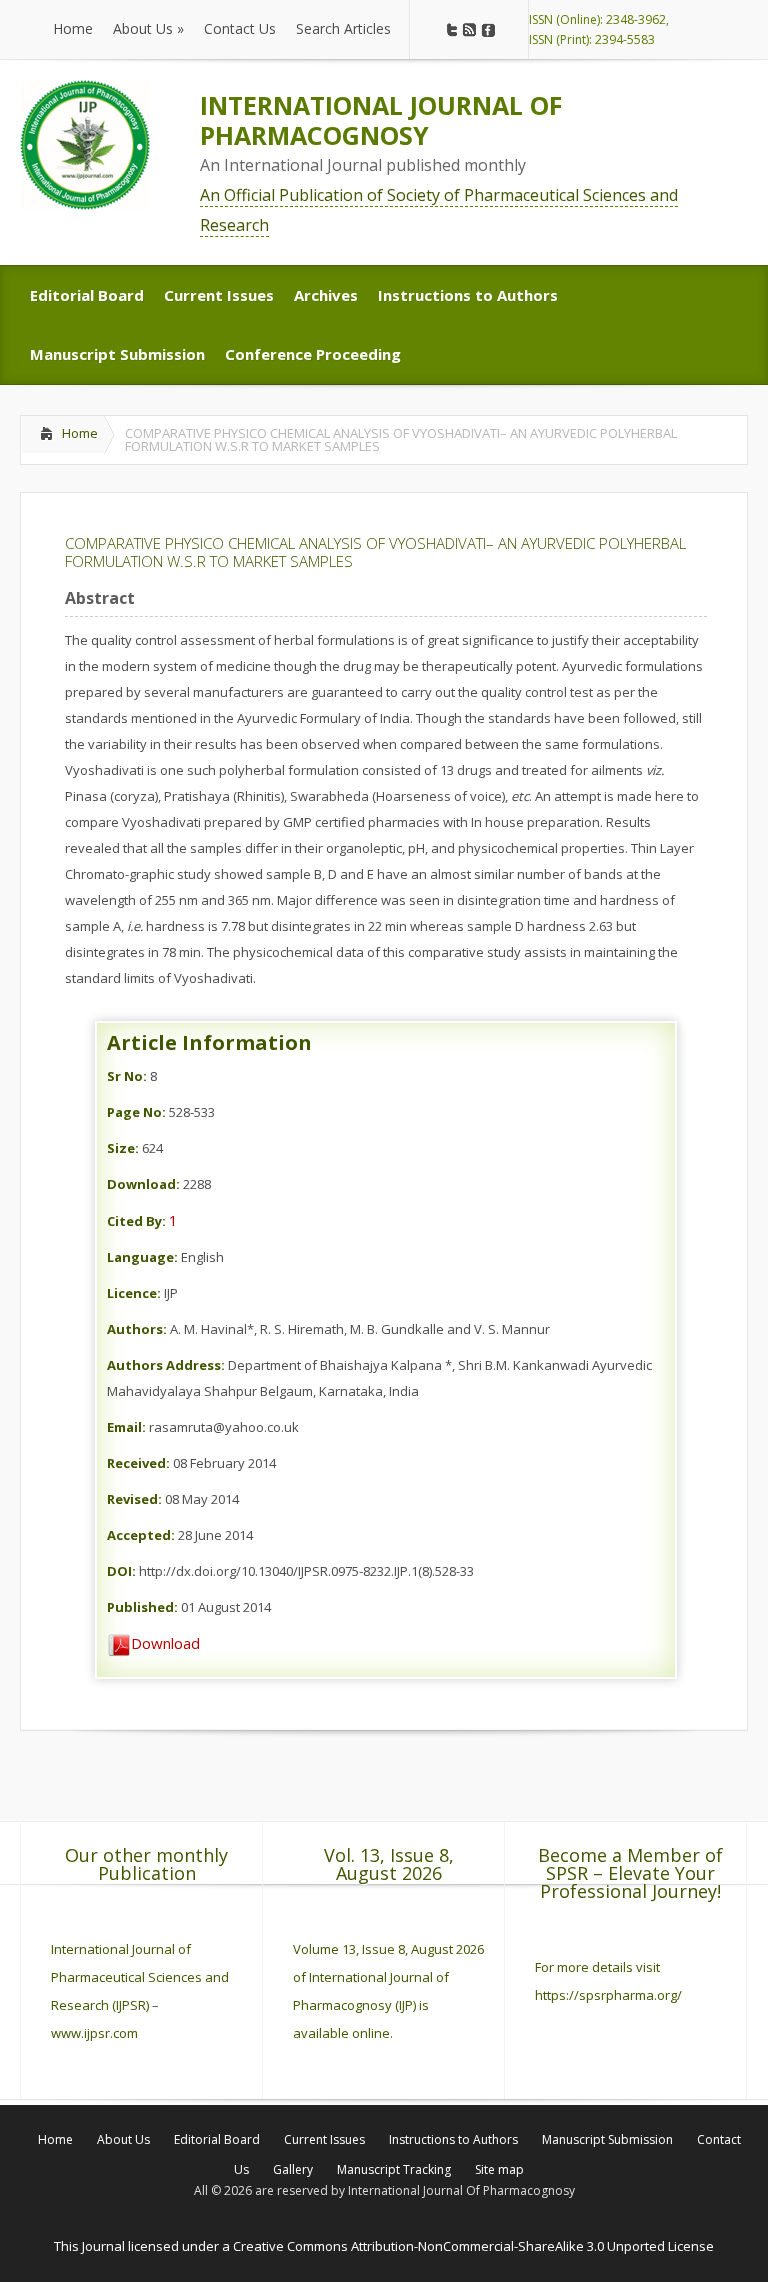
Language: (142, 1257)
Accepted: (141, 1535)
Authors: (137, 1329)
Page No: (136, 1112)
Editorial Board (217, 2139)
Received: (138, 1463)
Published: (142, 1607)
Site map (499, 2169)
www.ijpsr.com (94, 2033)
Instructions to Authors (453, 2139)
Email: (126, 1427)
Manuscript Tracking (394, 2169)
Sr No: (127, 1076)
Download (165, 1643)
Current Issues (324, 2139)
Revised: (134, 1499)
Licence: (134, 1293)
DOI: (121, 1571)
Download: (143, 1184)
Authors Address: (166, 1365)
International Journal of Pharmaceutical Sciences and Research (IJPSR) (140, 1977)
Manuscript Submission (607, 2139)
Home (80, 433)
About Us (123, 2139)
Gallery (293, 2169)
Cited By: (136, 1221)
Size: (123, 1148)
